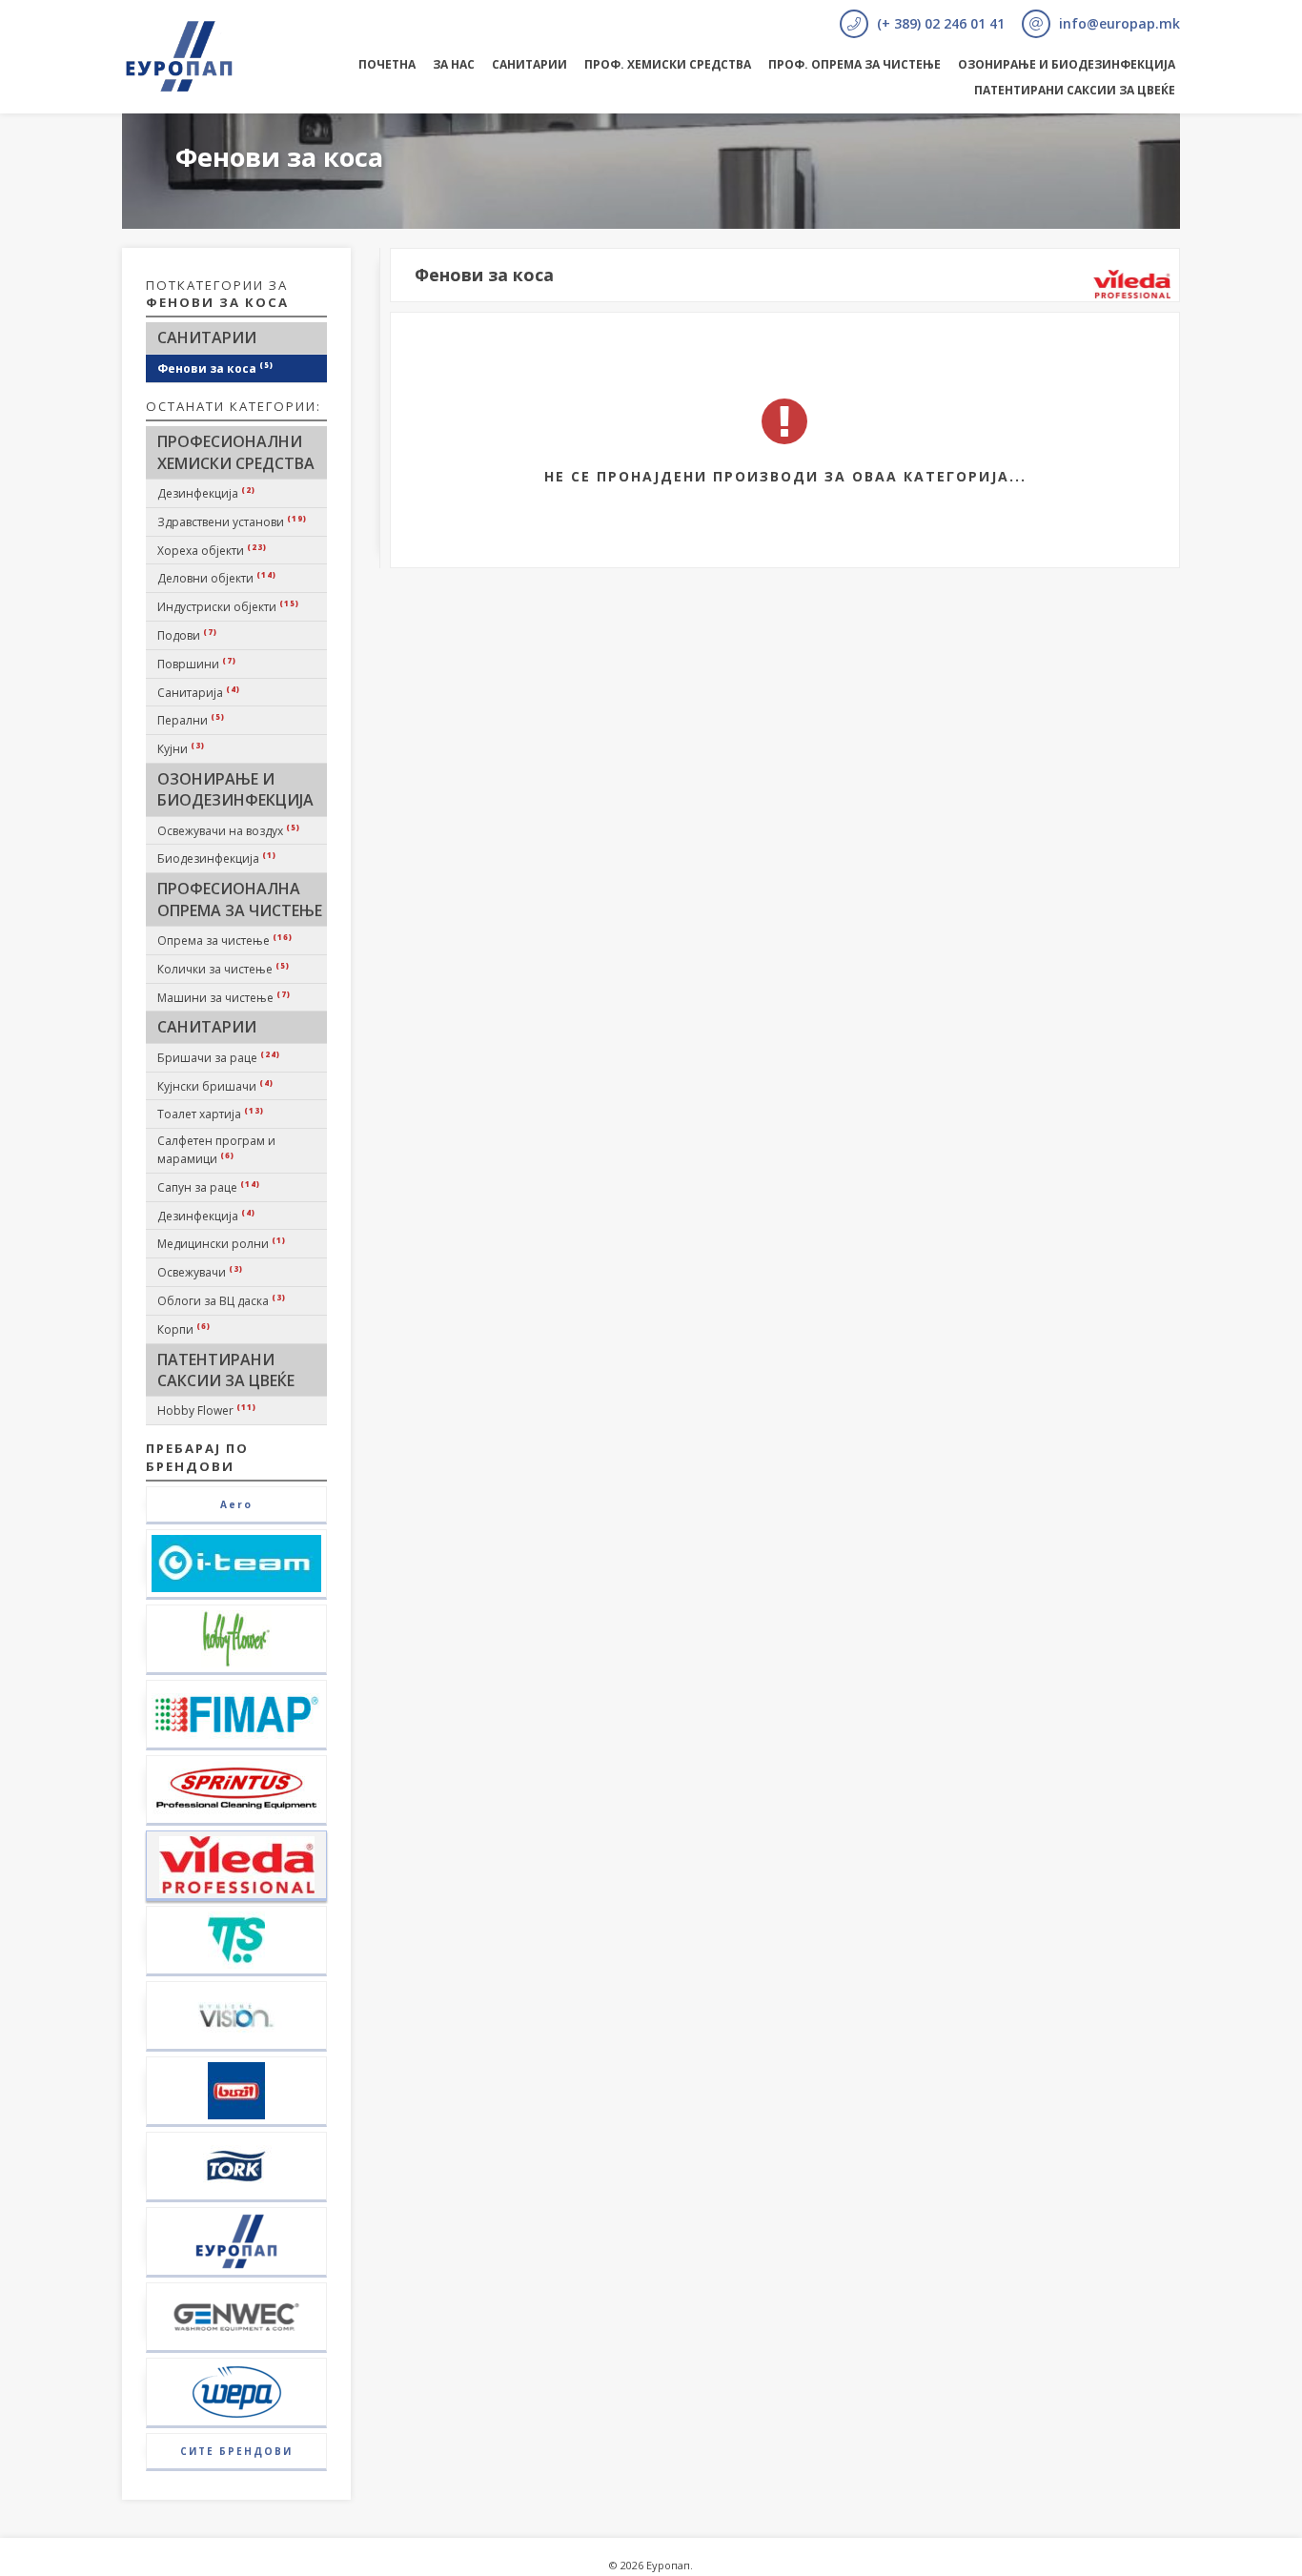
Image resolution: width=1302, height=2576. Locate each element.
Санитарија (199, 692)
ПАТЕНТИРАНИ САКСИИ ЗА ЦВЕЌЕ (1075, 90)
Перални (191, 720)
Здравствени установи (232, 521)
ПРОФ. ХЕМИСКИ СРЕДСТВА (668, 64)
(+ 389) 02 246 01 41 (939, 23)
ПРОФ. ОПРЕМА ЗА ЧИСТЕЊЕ (854, 64)
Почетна (387, 64)
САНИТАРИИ (529, 64)
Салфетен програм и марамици (216, 1150)
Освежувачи (200, 1272)
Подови (187, 635)
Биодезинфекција (217, 858)
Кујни (181, 748)
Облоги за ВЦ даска (222, 1300)
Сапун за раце (209, 1187)
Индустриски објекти (228, 606)
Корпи (184, 1329)
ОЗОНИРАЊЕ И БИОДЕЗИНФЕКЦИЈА (1067, 64)
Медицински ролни (222, 1243)
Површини (197, 664)
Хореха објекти (212, 550)
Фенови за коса (215, 368)
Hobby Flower (207, 1410)
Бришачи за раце (219, 1057)
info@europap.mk (1118, 23)
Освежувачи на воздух (229, 830)
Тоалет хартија (211, 1114)
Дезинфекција (206, 493)
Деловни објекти (217, 578)
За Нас (454, 64)
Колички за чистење (224, 969)
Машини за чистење (224, 997)
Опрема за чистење (225, 940)
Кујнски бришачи (215, 1086)
